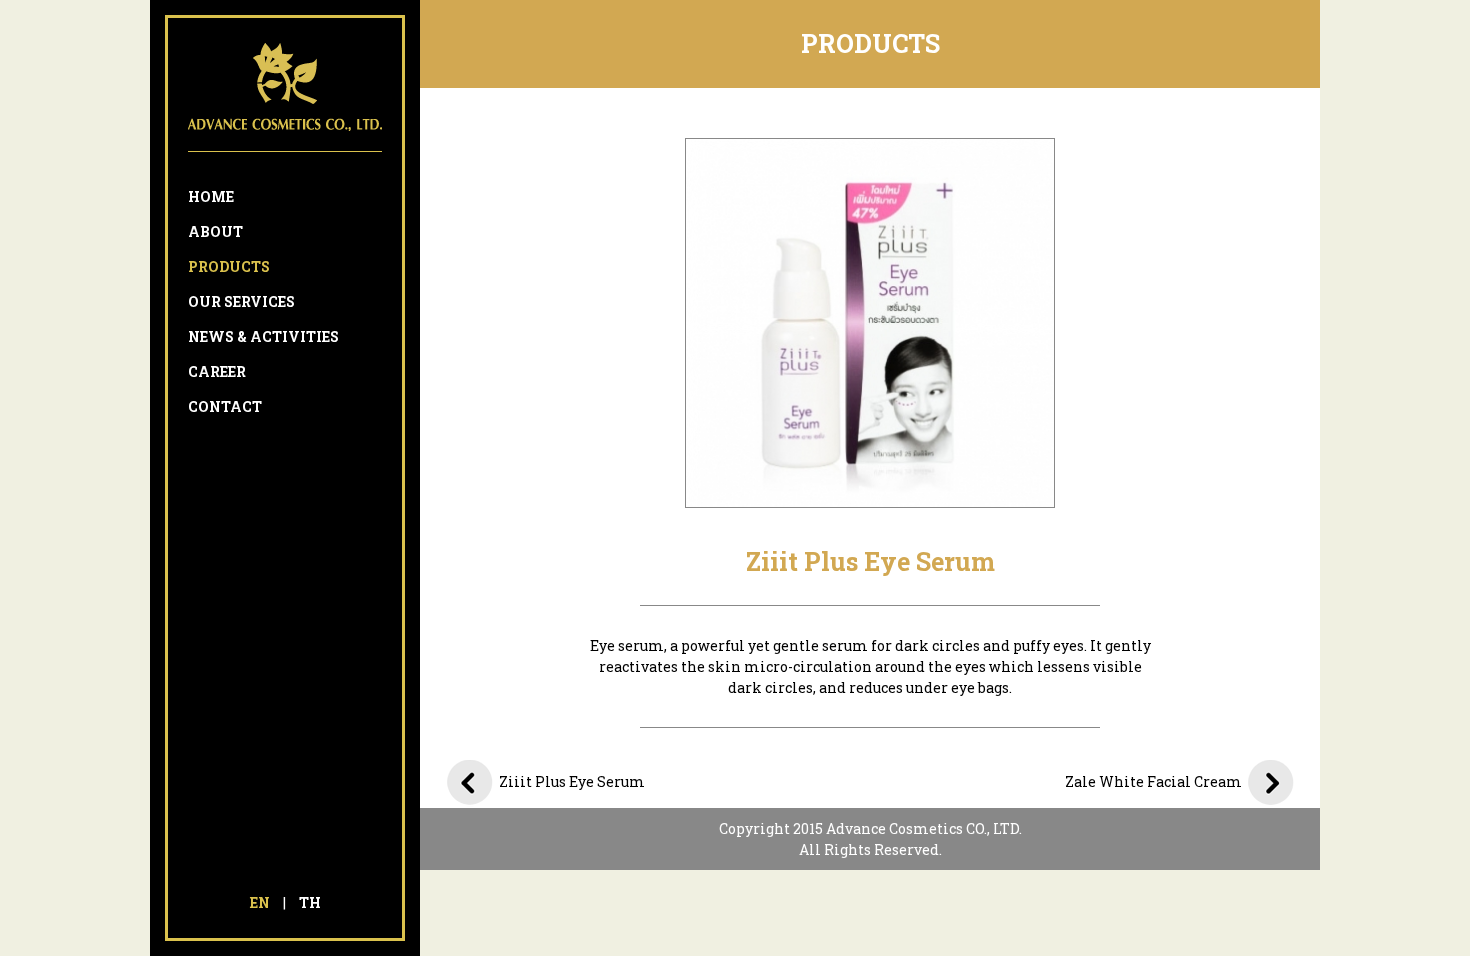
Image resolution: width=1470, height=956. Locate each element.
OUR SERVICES (241, 301)
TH (310, 902)
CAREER (217, 371)
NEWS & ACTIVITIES (263, 336)
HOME (211, 196)
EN (260, 902)
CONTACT (225, 406)
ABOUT (215, 231)
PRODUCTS (229, 266)
